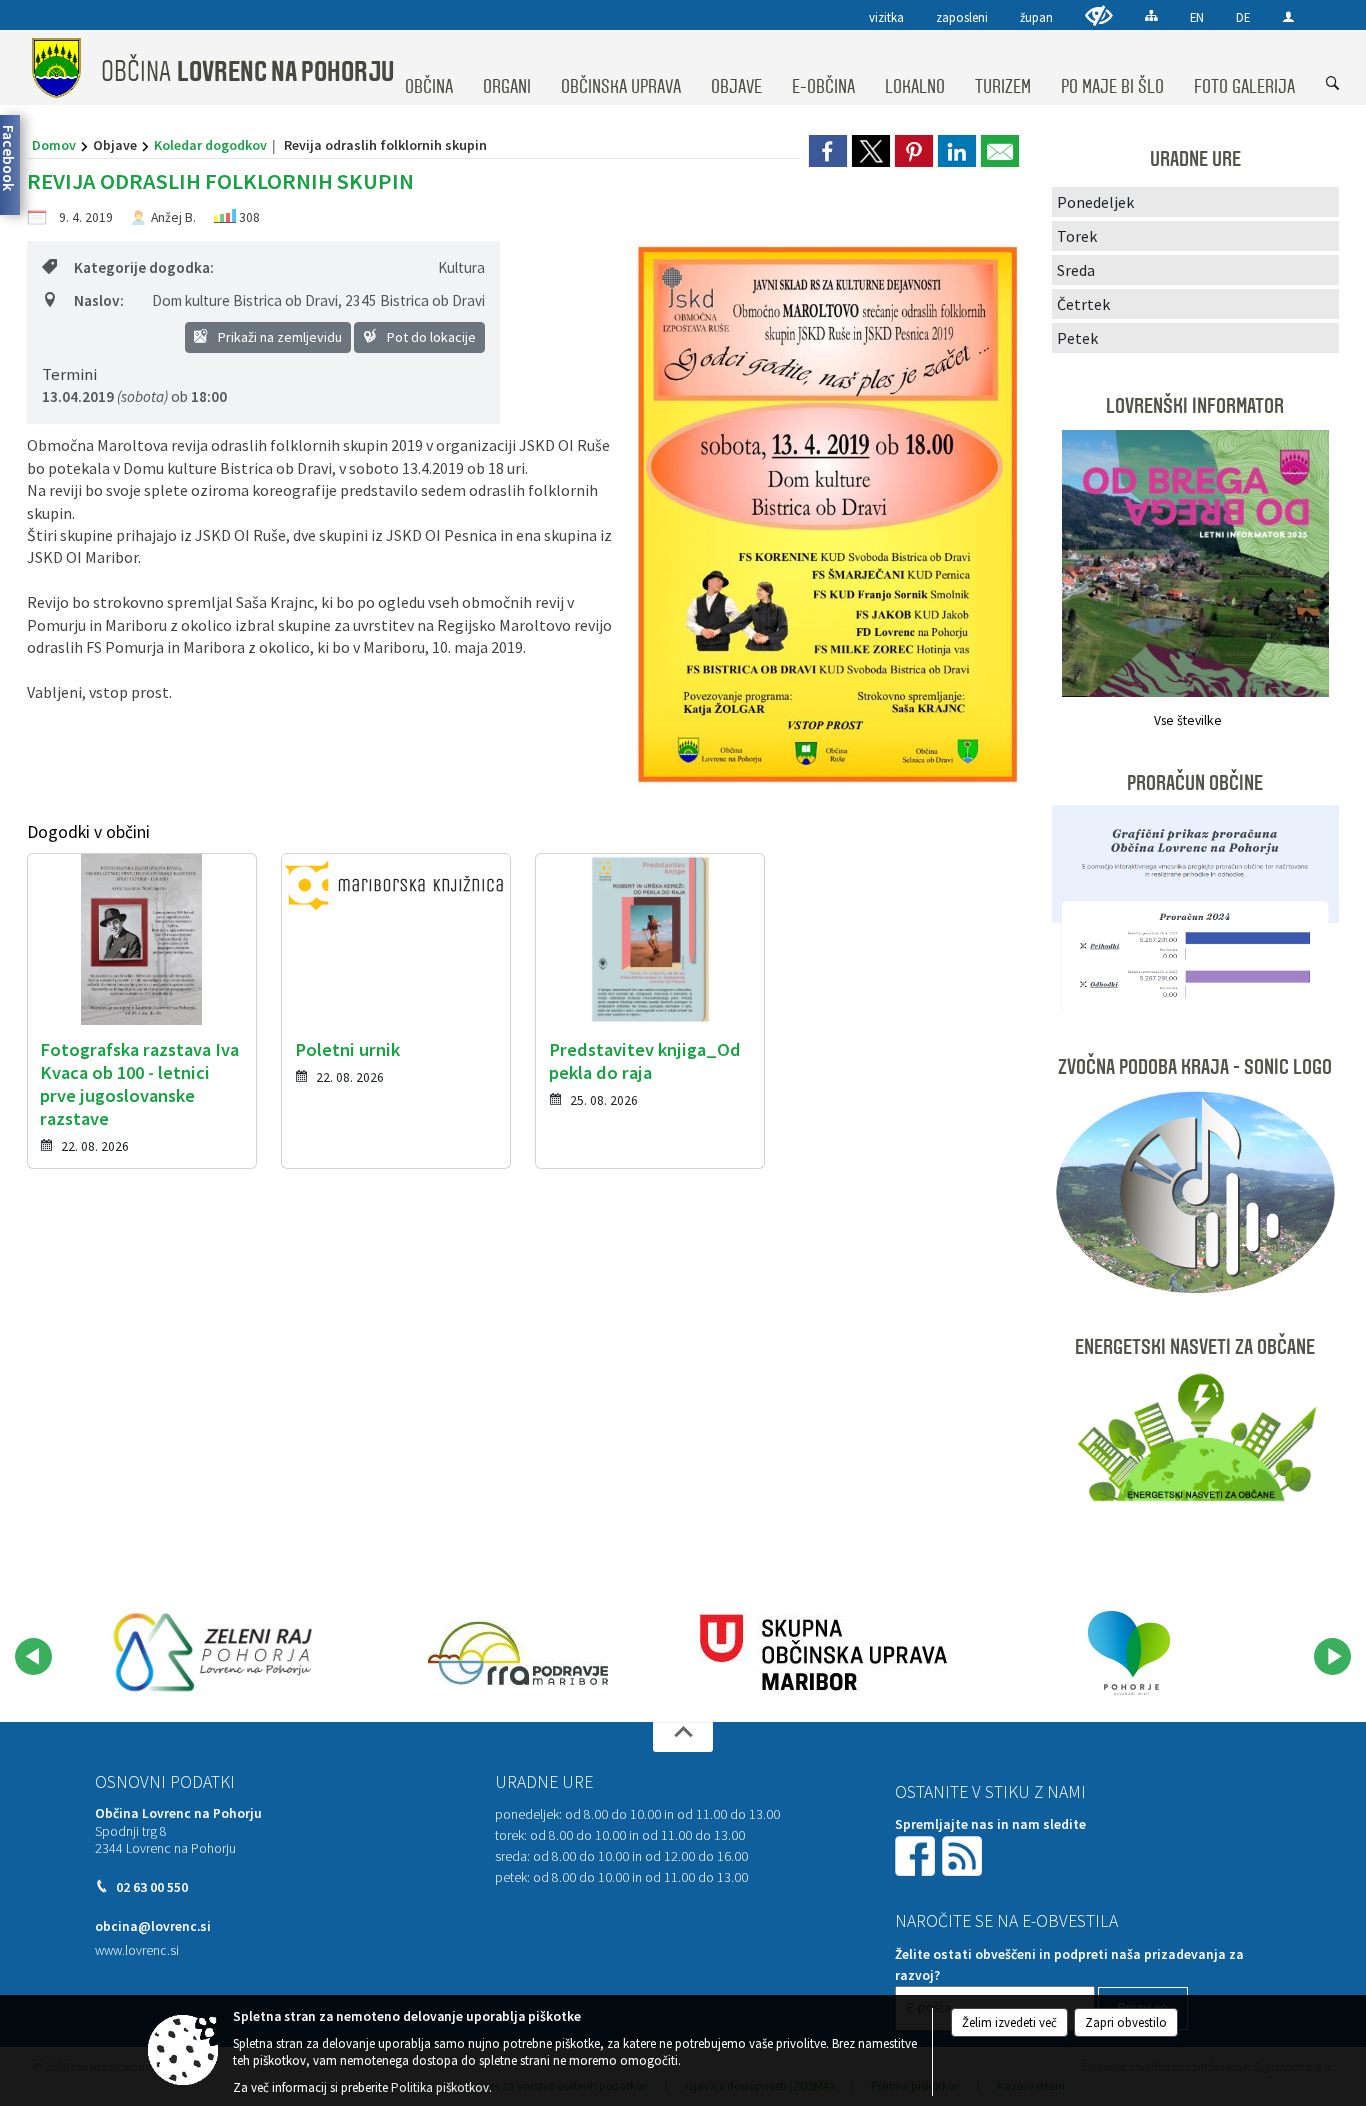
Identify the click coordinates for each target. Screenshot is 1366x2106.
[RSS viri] (964, 1854)
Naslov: (99, 300)
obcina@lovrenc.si (153, 1926)
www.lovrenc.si (137, 1950)
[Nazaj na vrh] (683, 1737)
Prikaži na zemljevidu (278, 337)
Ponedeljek (1095, 202)
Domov (54, 145)
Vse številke (1188, 720)
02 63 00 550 (152, 1887)
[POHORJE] (1129, 1653)
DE (1243, 17)
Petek (1077, 338)
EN (1197, 17)
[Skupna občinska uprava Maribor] (823, 1653)
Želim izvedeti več (1009, 2022)
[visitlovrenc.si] (213, 1653)
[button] (33, 1656)
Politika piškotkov (440, 2087)
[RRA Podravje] (518, 1653)
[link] (828, 151)
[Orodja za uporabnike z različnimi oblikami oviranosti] (1099, 15)
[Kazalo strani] (1151, 15)
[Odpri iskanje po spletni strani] (1333, 84)
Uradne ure (544, 1782)
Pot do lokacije (430, 337)
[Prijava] (1288, 16)
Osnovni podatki (165, 1782)
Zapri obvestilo (1126, 2022)
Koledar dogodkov (210, 145)
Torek (1077, 236)
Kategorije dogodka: (144, 267)
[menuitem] (429, 68)
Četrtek (1083, 304)
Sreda (1076, 270)
